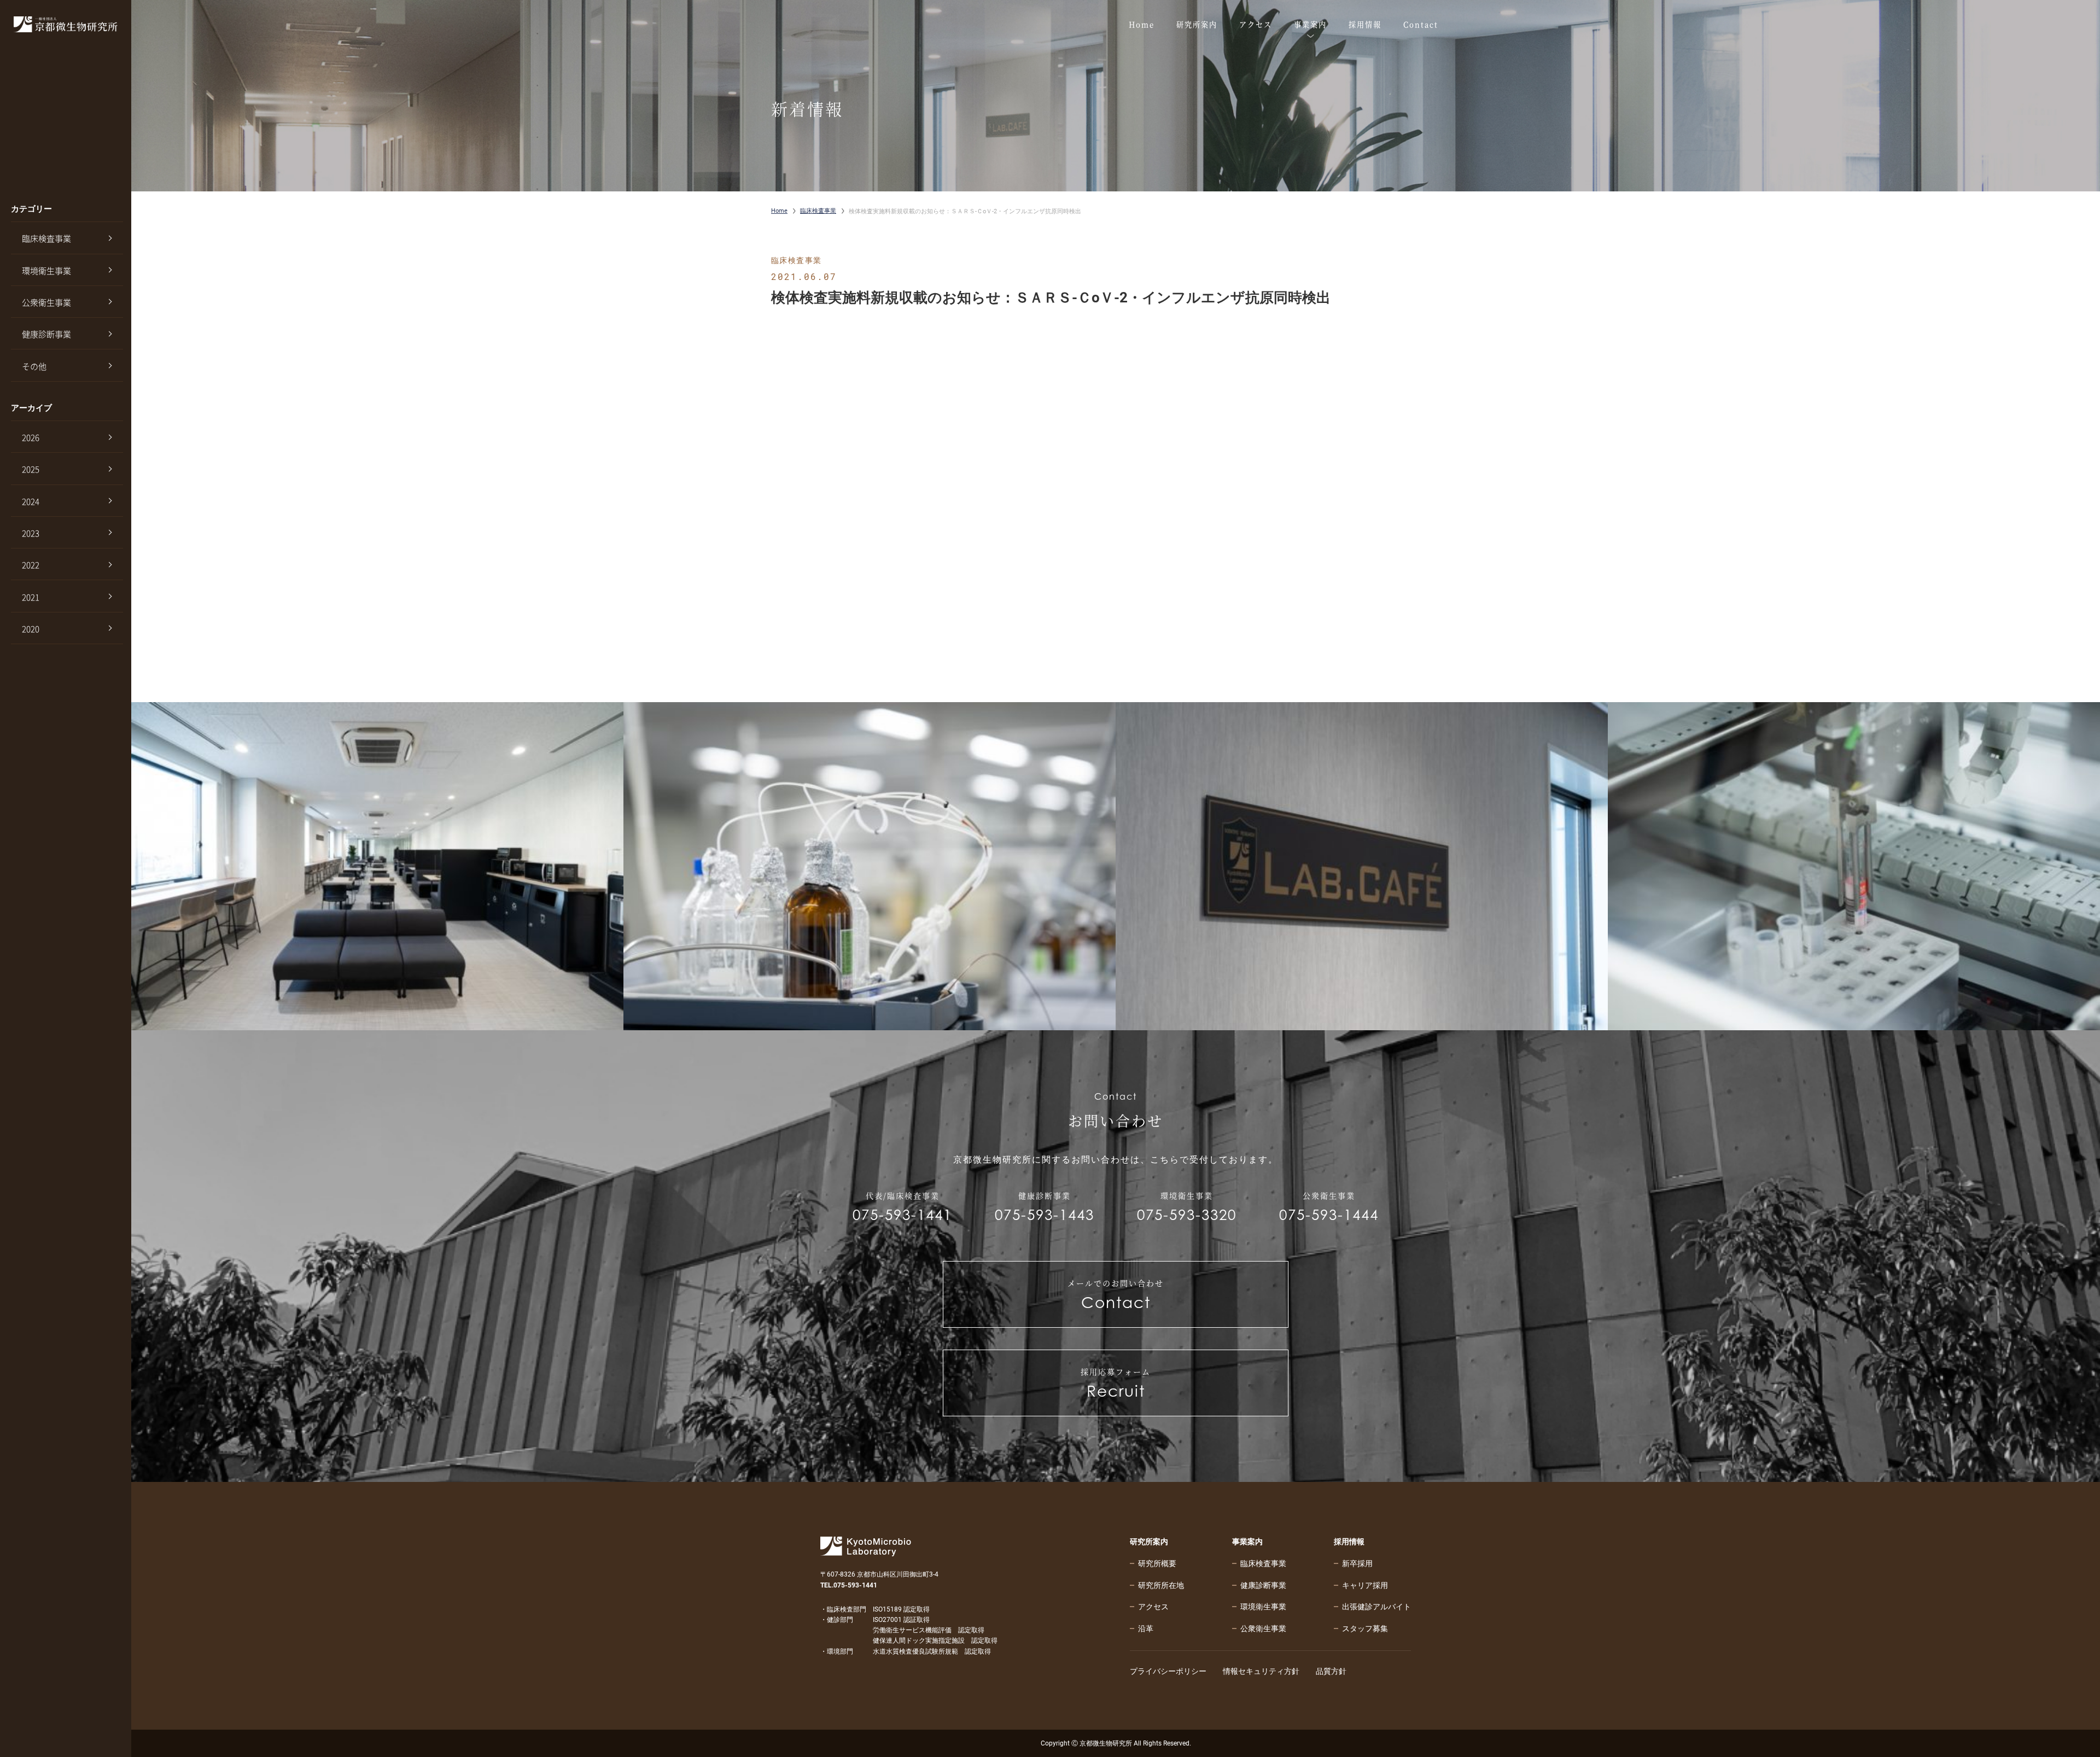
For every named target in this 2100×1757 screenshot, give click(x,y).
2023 (31, 533)
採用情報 (1349, 1542)
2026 (31, 437)
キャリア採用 (1365, 1585)
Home (779, 211)
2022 (31, 565)
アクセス (1153, 1607)
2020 (31, 629)
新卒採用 (1357, 1563)
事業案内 (1247, 1542)
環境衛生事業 (46, 271)
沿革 (1146, 1628)
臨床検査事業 (46, 238)
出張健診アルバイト (1376, 1607)
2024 (31, 501)
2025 (31, 469)
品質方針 (1331, 1671)
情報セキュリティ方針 (1261, 1671)
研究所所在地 (1161, 1585)
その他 (34, 366)
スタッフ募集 (1365, 1628)
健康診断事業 (46, 334)
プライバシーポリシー (1168, 1671)
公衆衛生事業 (46, 302)
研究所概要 (1157, 1563)
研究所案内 (1149, 1542)
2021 (31, 597)
